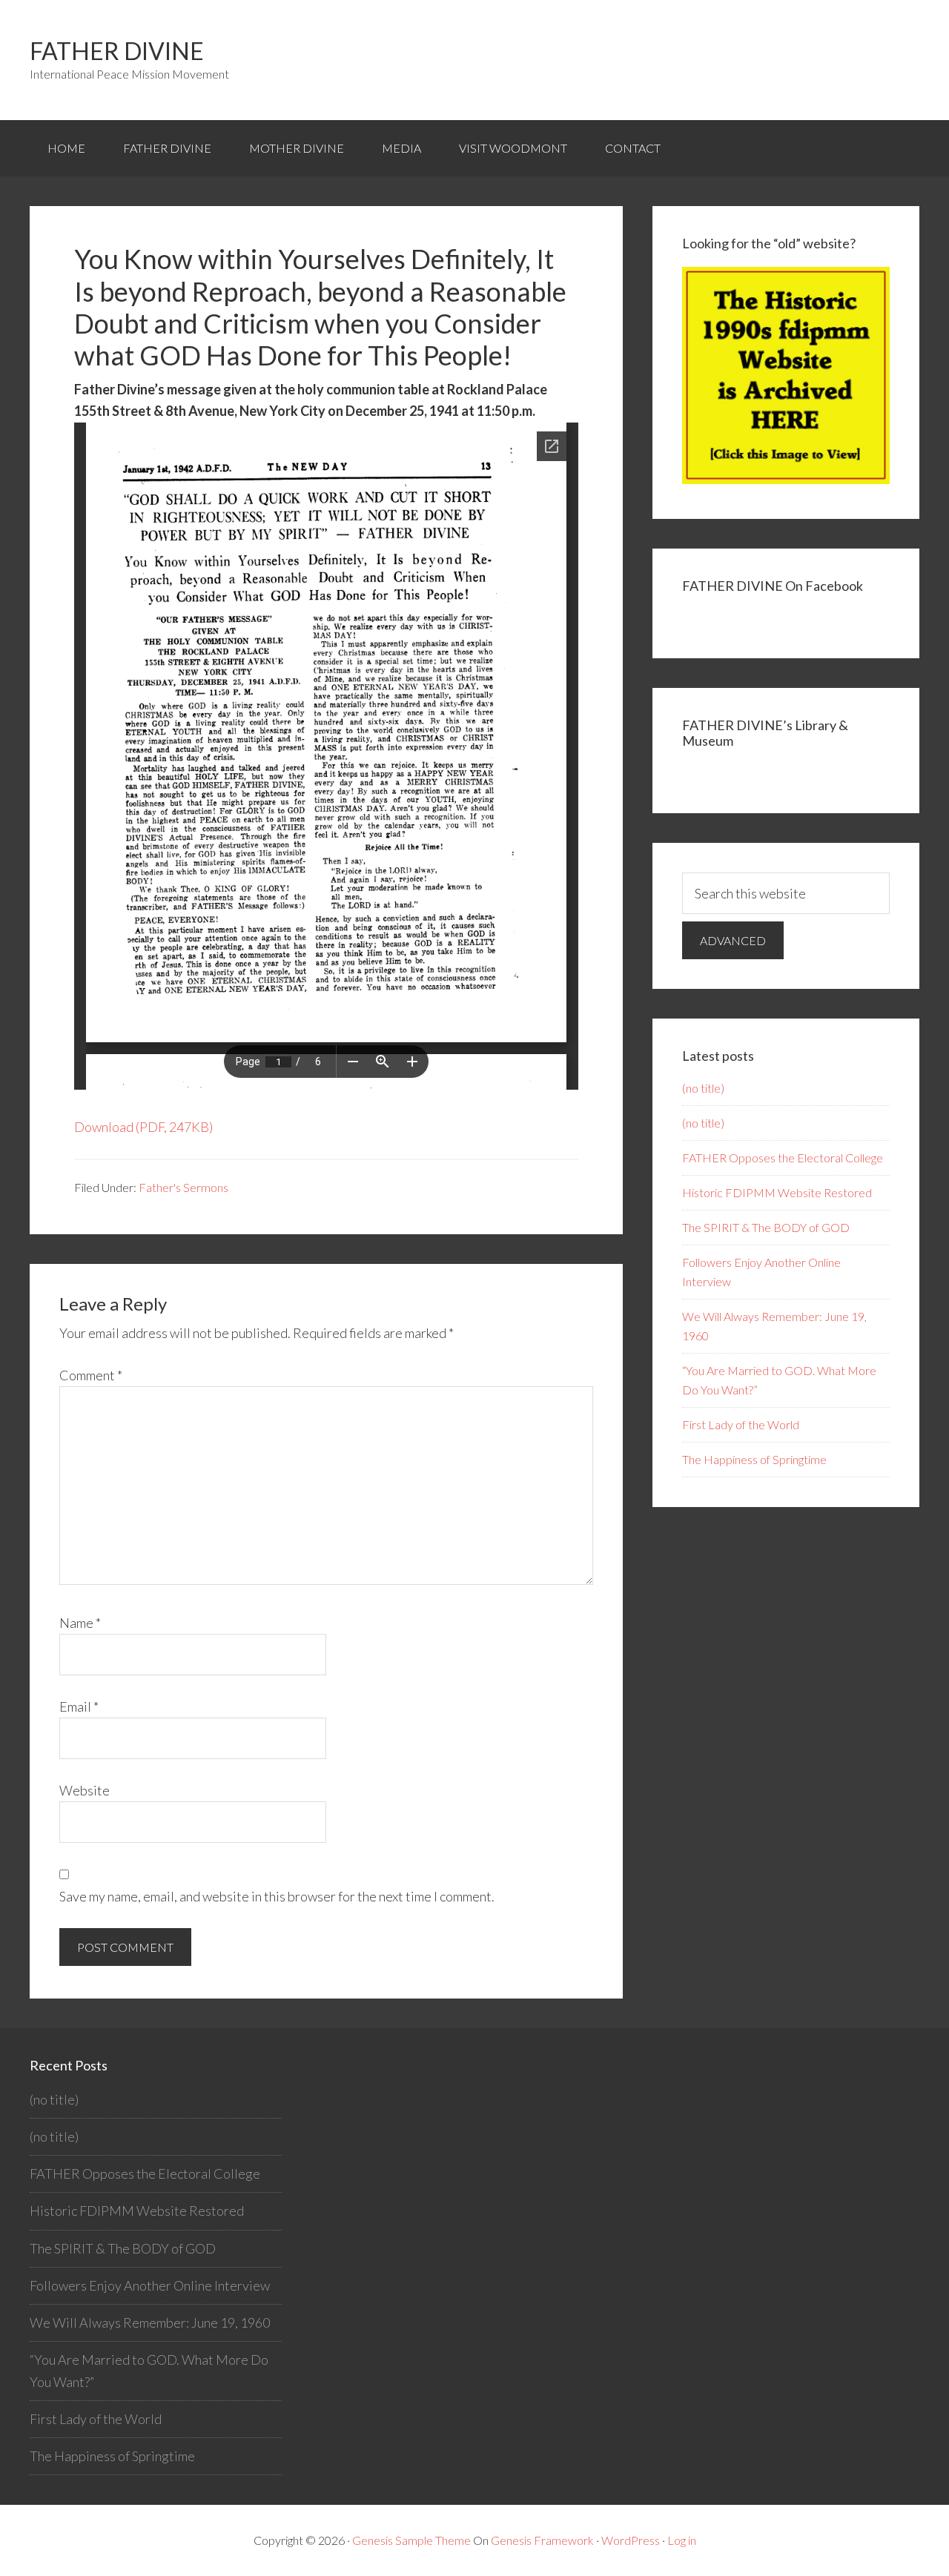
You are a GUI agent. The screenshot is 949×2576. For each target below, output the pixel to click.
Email (79, 1706)
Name (80, 1623)
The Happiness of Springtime (754, 1459)
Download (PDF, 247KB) (143, 1127)
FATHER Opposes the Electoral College (783, 1158)
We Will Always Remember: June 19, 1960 (150, 2322)
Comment (91, 1375)
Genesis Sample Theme (411, 2540)
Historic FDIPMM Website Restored (777, 1192)
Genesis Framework (542, 2540)
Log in (682, 2540)
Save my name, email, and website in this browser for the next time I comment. (277, 1896)
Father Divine (117, 51)
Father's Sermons (183, 1187)
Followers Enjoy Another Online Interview (150, 2285)
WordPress (631, 2540)
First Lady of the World (741, 1424)
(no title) (703, 1088)
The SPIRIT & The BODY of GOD (766, 1227)
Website (85, 1790)
